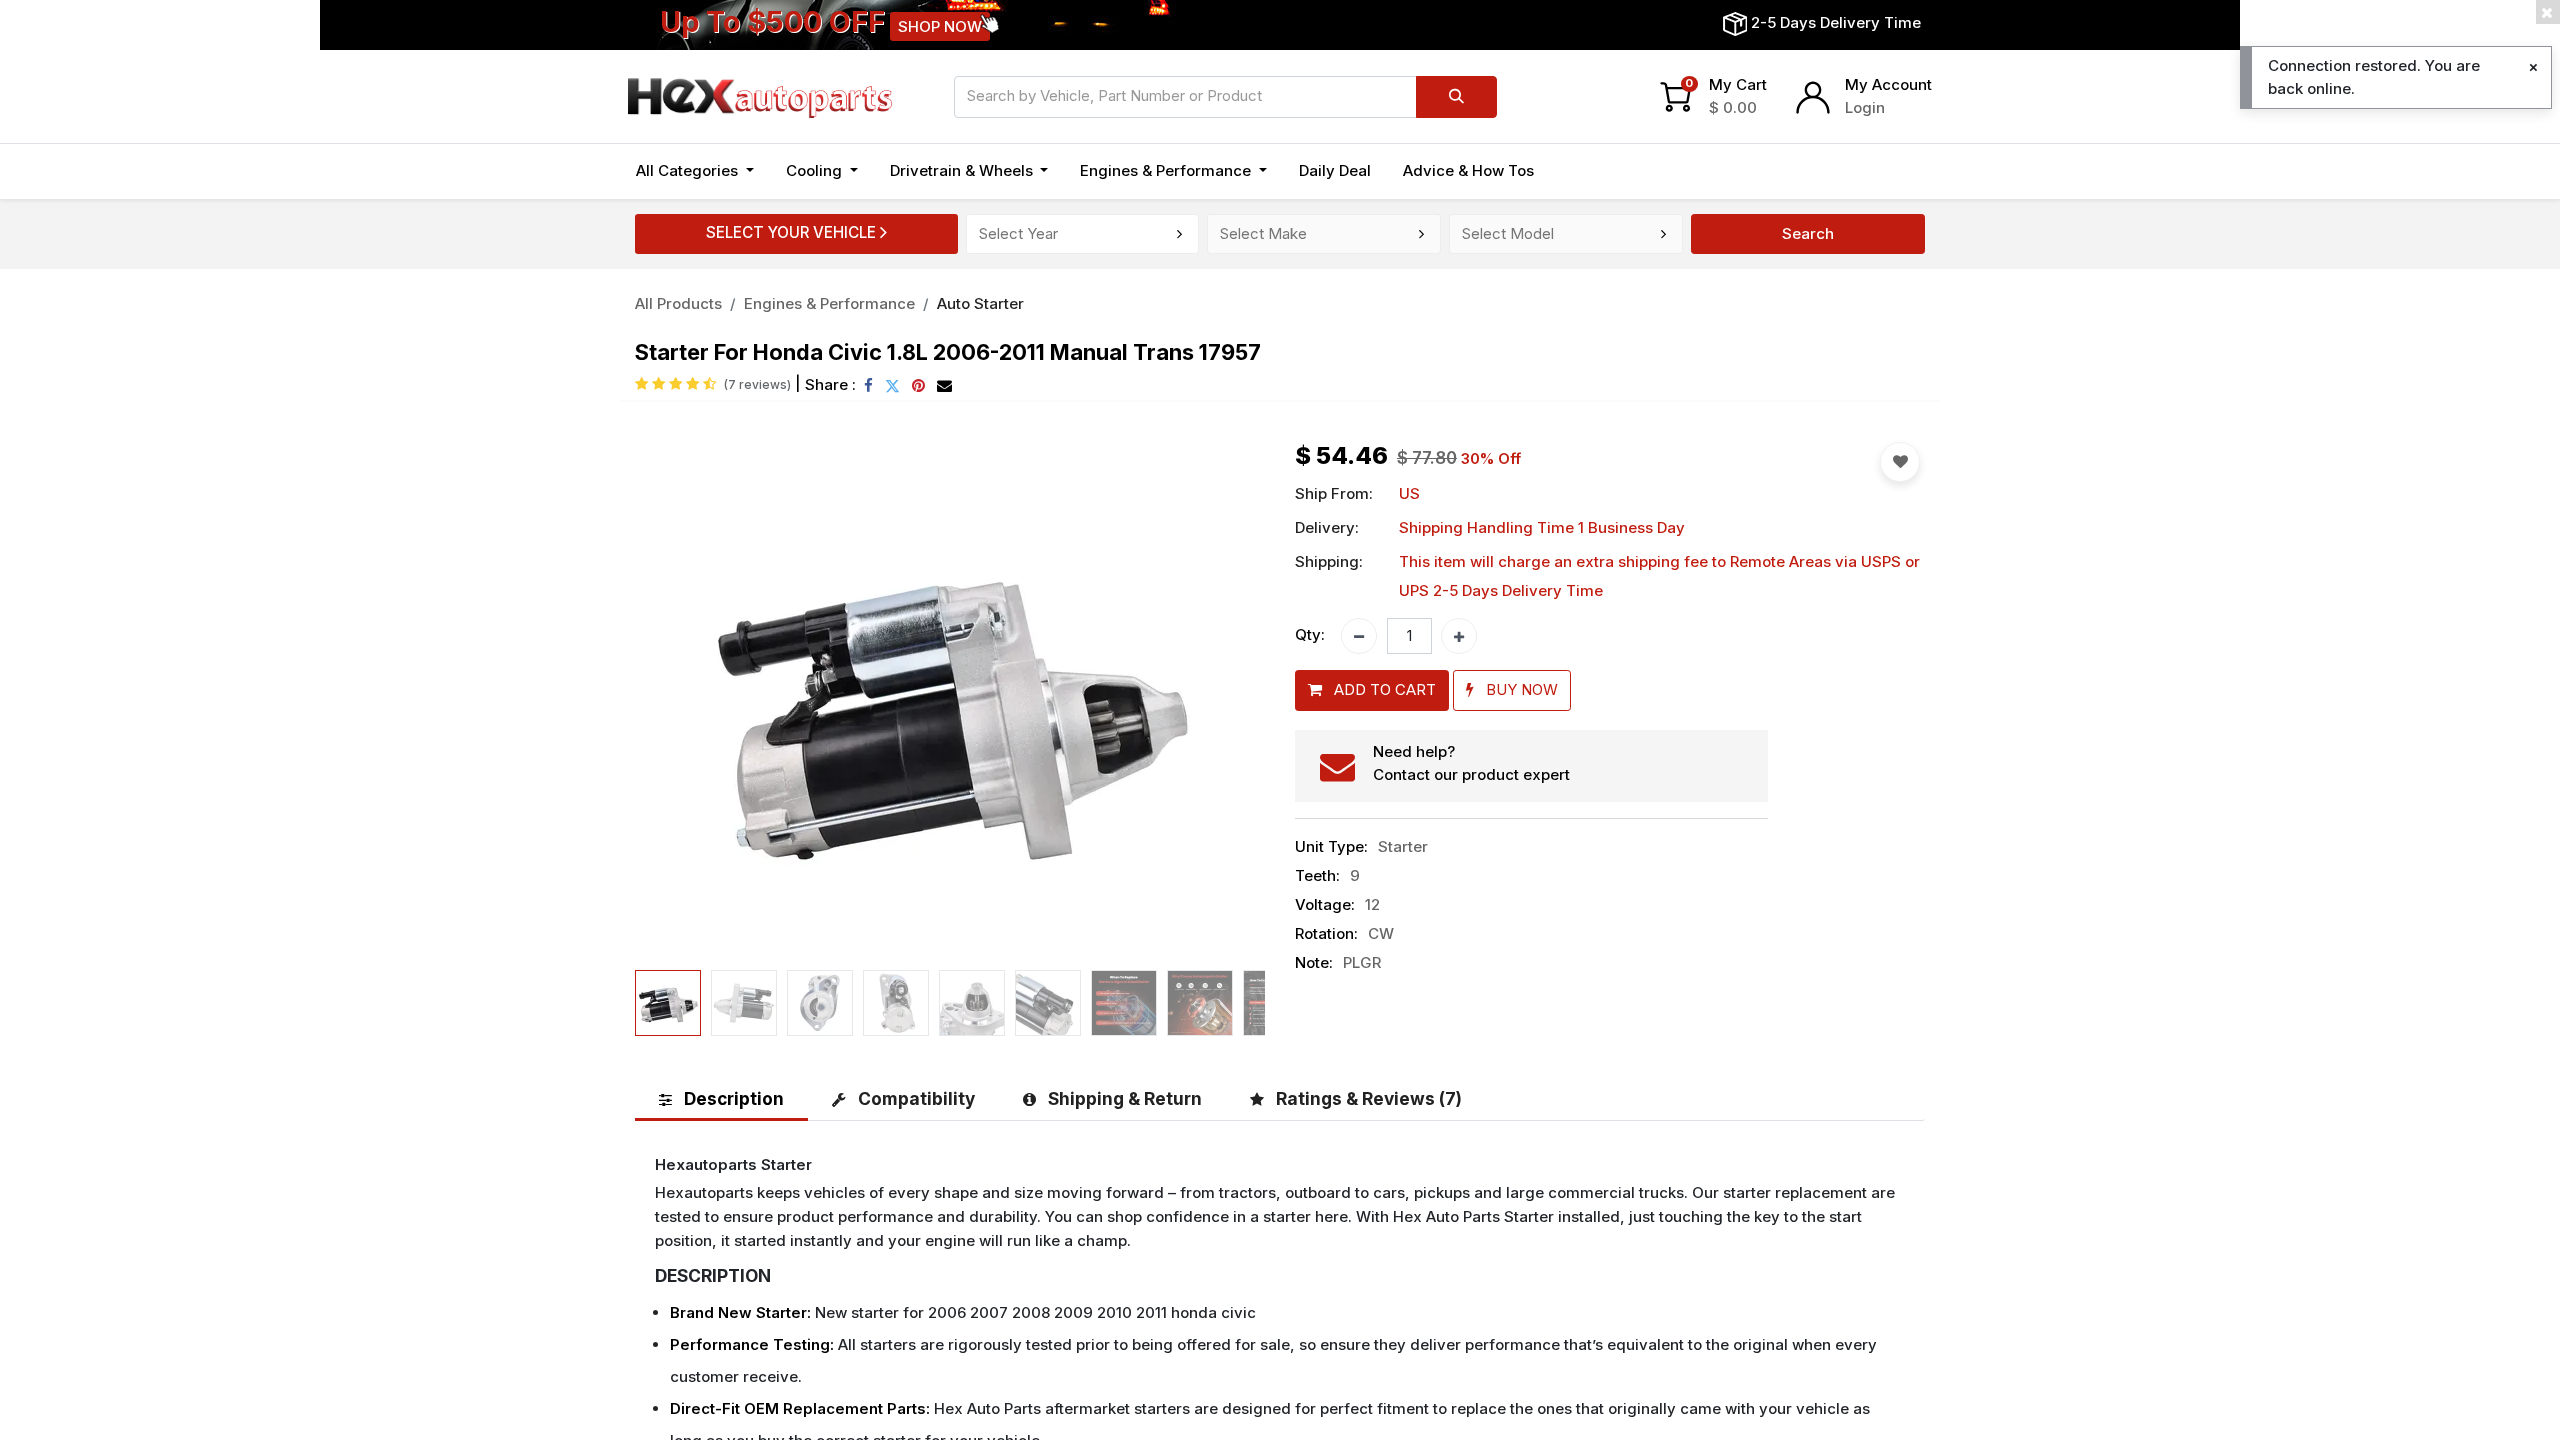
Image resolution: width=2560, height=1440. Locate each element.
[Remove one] (1359, 636)
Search (1808, 233)
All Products (678, 303)
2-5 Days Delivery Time (1836, 22)
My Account (1888, 84)
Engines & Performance (829, 303)
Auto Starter (980, 303)
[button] (682, 702)
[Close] (2533, 67)
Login (1865, 107)
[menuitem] (1335, 171)
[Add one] (1459, 636)
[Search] (1456, 97)
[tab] (721, 1098)
